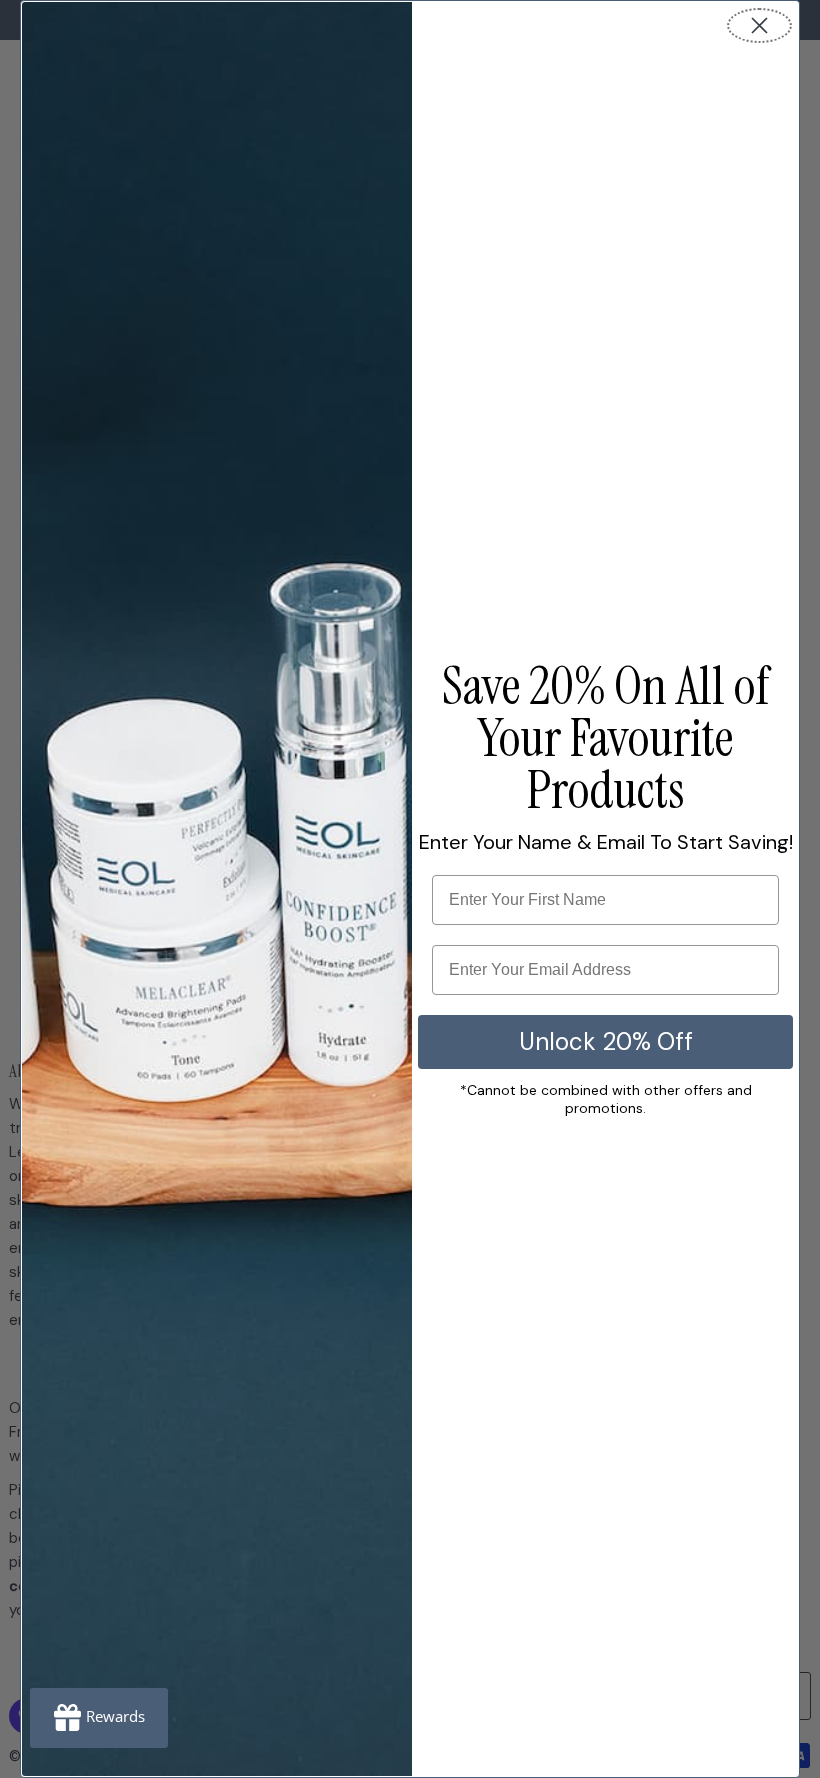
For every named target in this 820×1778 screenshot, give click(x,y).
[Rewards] (99, 1718)
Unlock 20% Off (606, 1041)
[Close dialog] (759, 25)
